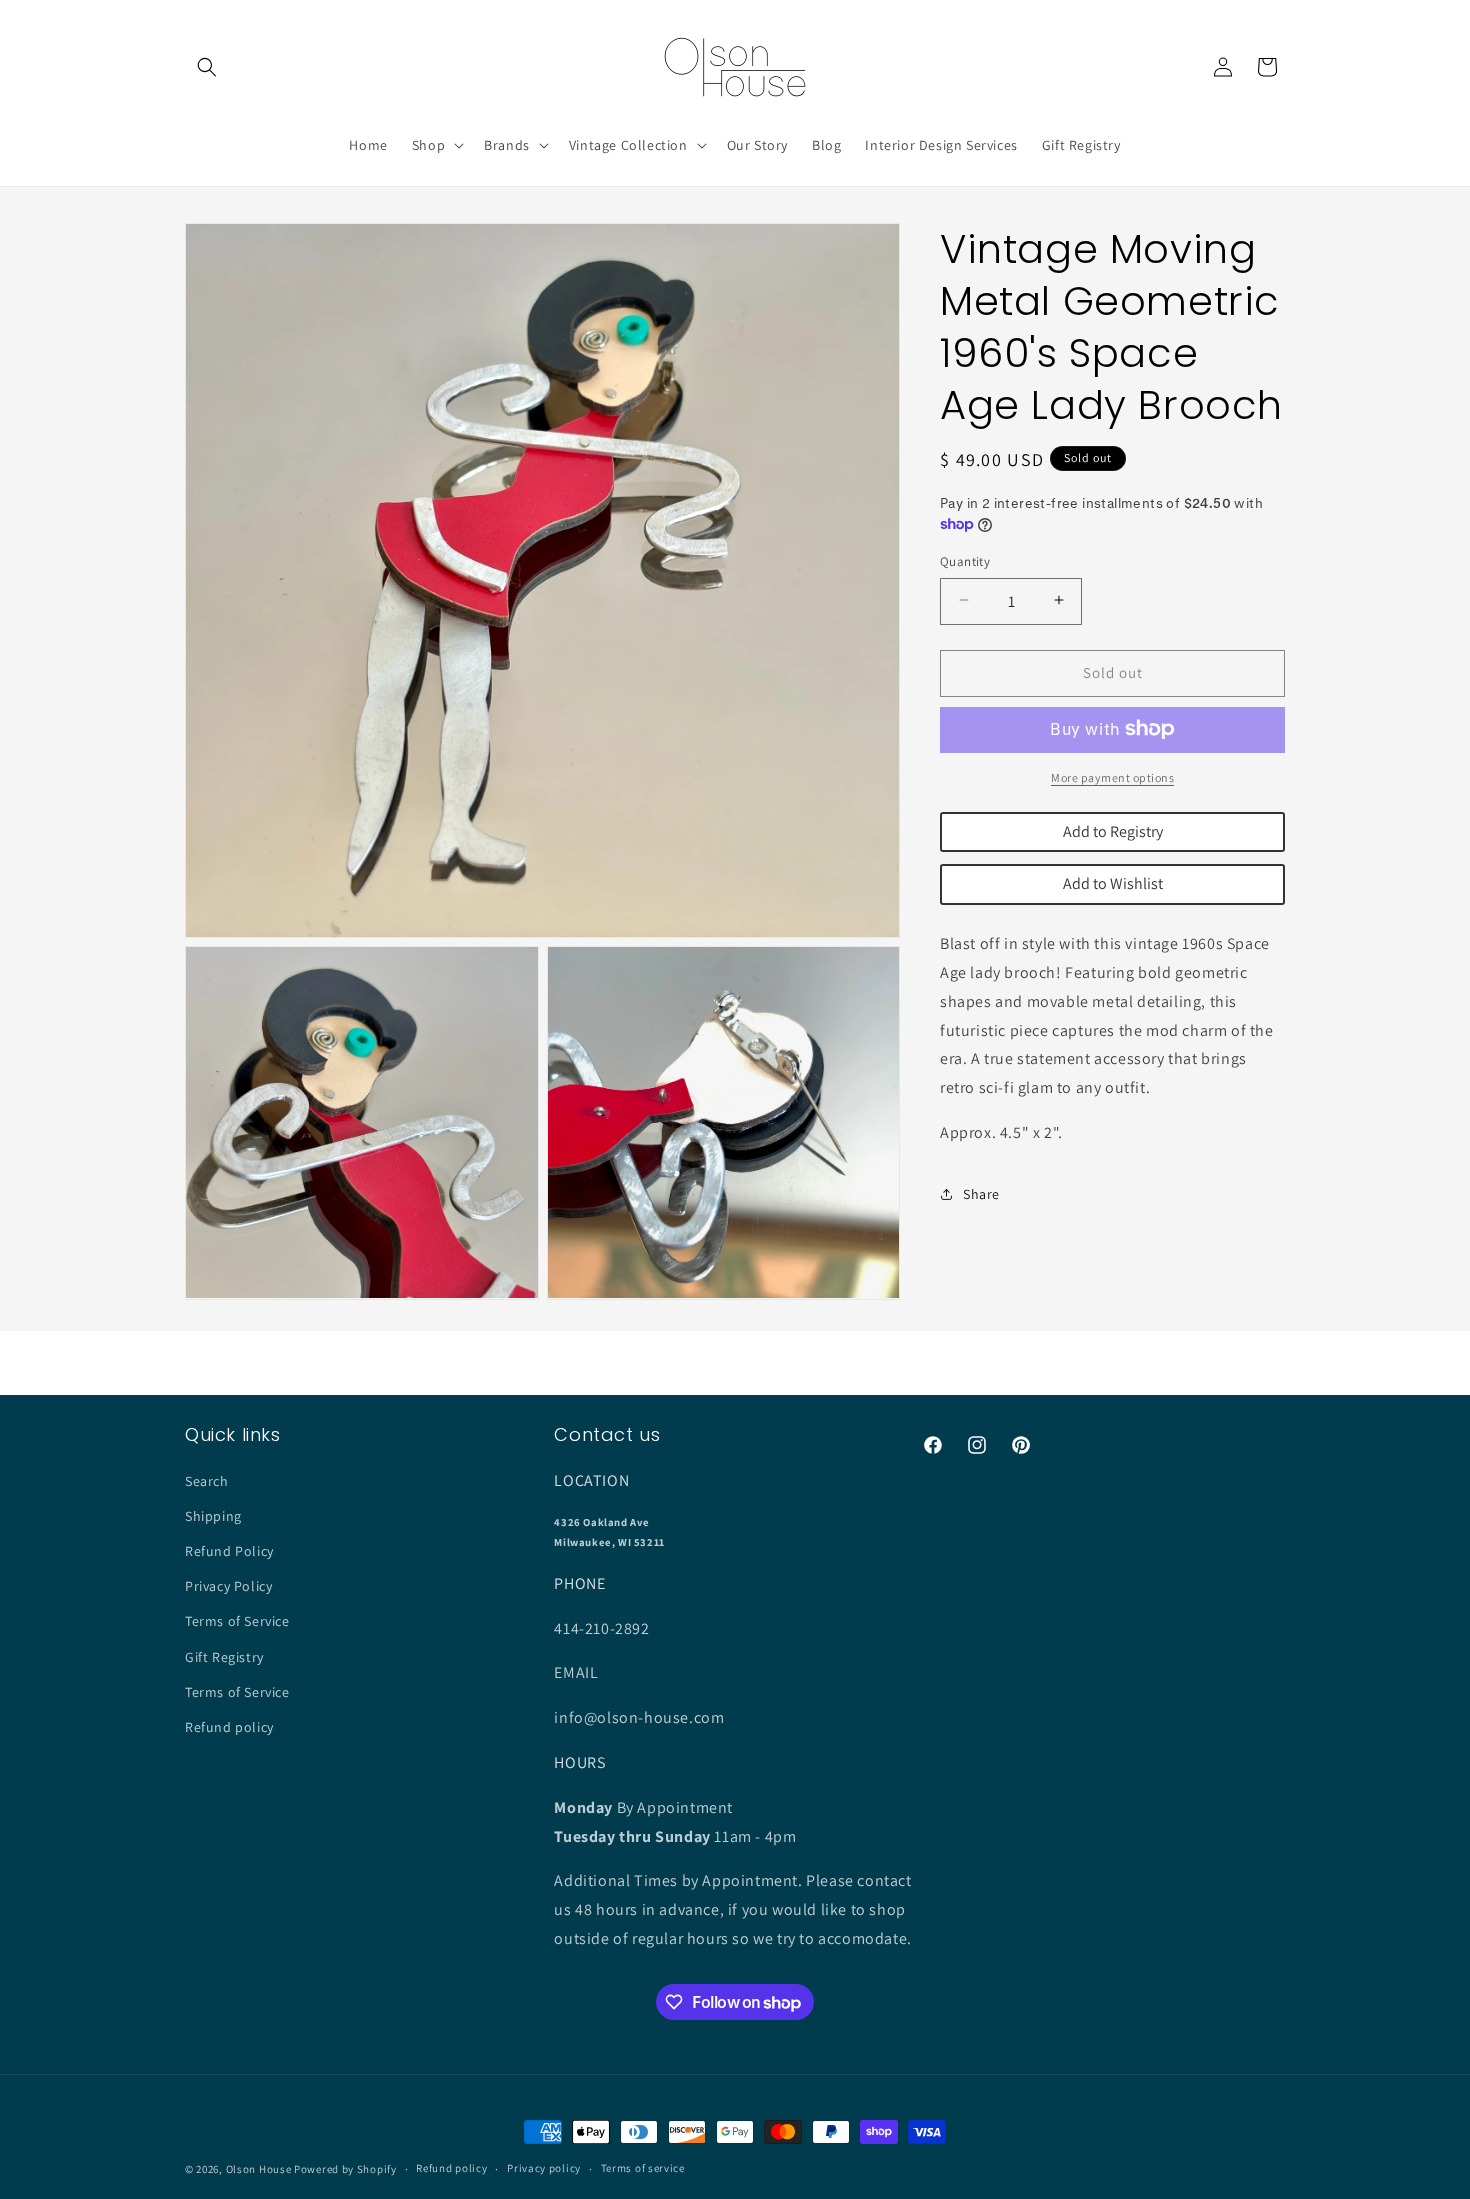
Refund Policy (229, 1551)
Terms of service (643, 2169)
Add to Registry (1113, 830)
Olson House (259, 2169)
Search (207, 1481)
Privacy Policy (228, 1586)
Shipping (213, 1516)
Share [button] (981, 1193)
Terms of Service (237, 1621)
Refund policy (229, 1727)
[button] (207, 67)
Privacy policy (544, 2169)
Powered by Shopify (345, 2169)
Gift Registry (224, 1657)
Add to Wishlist (1113, 883)
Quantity (965, 560)
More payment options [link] (1112, 776)
